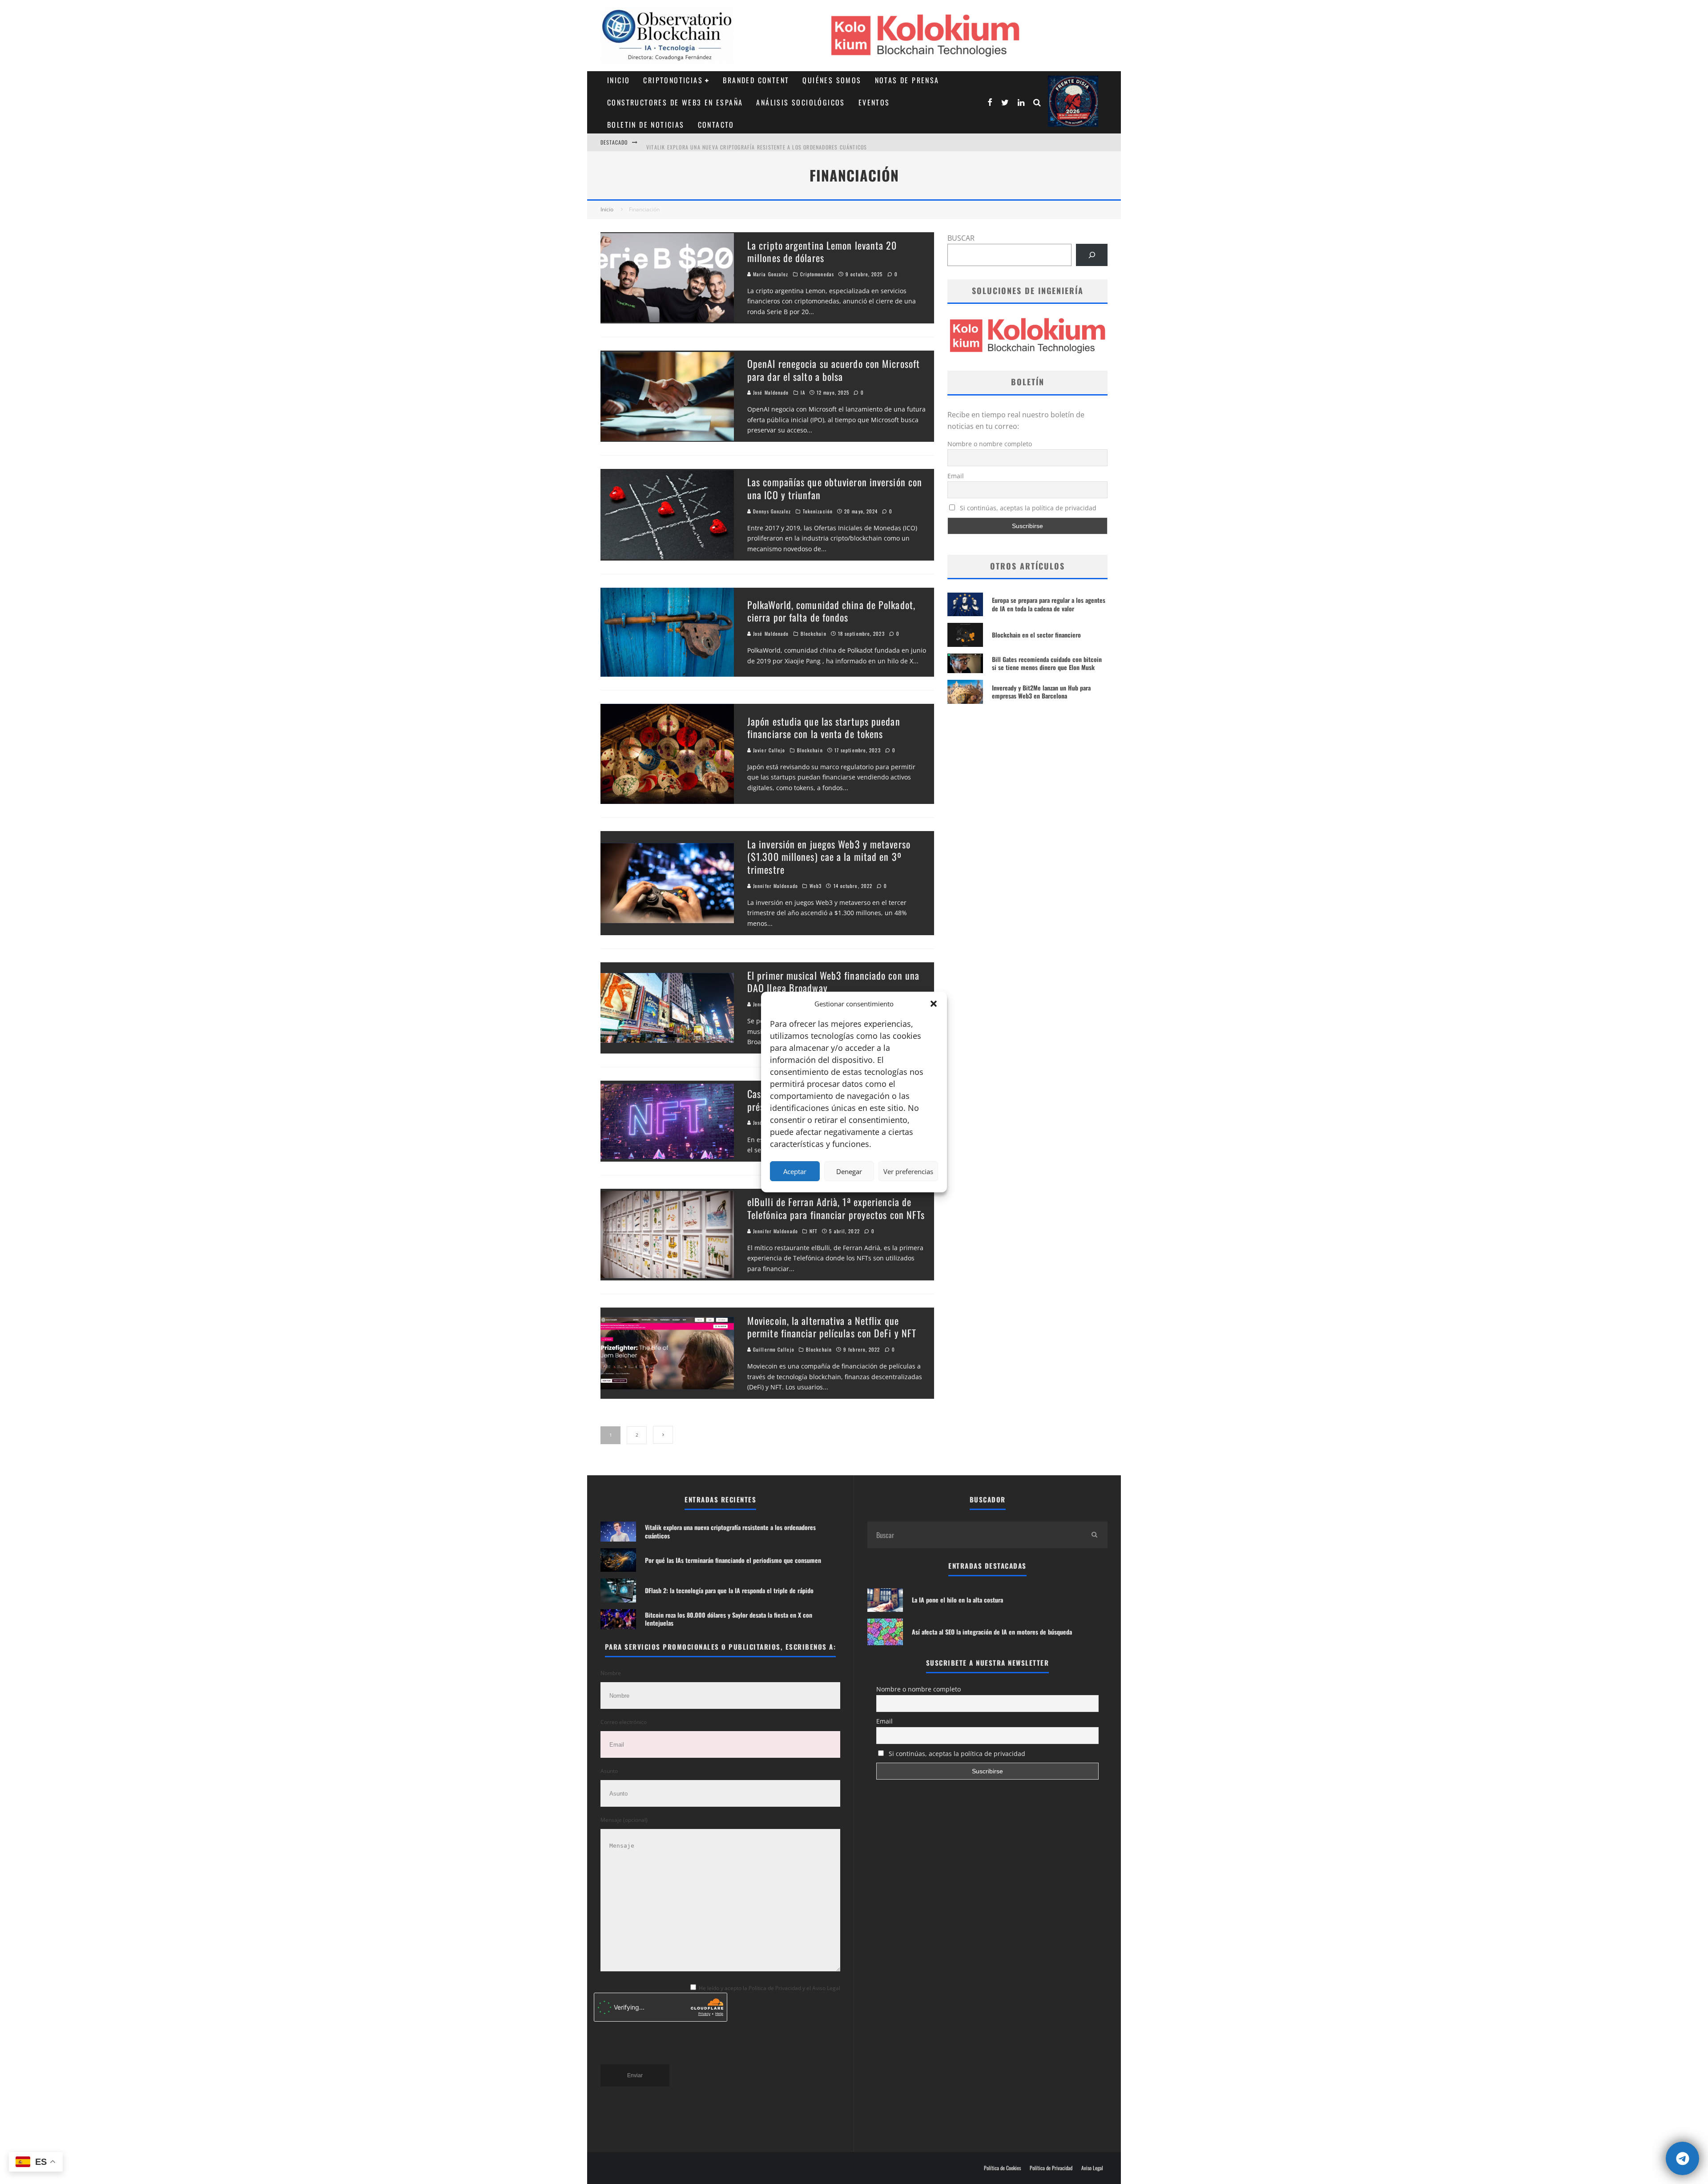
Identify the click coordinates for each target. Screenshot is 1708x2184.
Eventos (874, 102)
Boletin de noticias (646, 125)
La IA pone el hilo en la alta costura (957, 1600)
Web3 (816, 886)
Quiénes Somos (832, 80)
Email (956, 476)
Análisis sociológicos (800, 102)
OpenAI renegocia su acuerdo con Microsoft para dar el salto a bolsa (834, 370)
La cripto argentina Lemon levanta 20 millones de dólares (822, 252)
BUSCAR (961, 238)
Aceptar (795, 1171)
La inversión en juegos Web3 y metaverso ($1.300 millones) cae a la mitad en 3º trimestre (829, 857)
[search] (1094, 1535)
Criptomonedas (817, 274)
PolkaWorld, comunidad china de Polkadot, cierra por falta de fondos (831, 611)
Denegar (849, 1171)
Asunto (609, 1771)
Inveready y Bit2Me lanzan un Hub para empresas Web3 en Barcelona (1041, 692)
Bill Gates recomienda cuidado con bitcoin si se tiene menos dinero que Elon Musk (1047, 663)
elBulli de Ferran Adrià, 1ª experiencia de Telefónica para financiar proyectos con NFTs (836, 1208)
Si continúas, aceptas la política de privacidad (1027, 508)
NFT (814, 1231)
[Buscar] (1092, 255)
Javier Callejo (768, 750)
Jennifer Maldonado (775, 886)
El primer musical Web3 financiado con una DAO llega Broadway (833, 982)
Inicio (618, 80)
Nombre (611, 1673)
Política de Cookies (1002, 2168)
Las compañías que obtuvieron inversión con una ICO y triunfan (835, 488)
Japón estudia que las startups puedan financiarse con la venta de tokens (824, 728)
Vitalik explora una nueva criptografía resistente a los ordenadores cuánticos (730, 1531)
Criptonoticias (673, 80)
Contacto (716, 125)
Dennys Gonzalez (771, 511)
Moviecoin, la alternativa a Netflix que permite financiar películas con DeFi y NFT (832, 1327)
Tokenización (818, 511)
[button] (934, 1004)
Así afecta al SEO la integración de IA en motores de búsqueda (992, 1632)
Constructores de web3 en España (675, 102)
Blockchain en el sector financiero (1036, 635)
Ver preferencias (908, 1171)
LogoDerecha (1073, 101)
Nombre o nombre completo (990, 444)
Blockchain (814, 634)
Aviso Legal (1092, 2168)
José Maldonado (770, 392)
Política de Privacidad (1051, 2168)
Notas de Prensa (907, 80)
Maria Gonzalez (770, 274)
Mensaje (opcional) (624, 1820)
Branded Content (756, 80)
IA (803, 392)
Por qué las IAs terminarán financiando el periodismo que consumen (740, 150)
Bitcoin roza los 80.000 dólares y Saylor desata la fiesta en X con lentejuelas (729, 1619)
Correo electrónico (624, 1722)
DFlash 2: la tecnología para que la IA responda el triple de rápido (729, 1590)
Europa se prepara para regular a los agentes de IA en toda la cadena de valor (1049, 604)
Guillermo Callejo (773, 1349)
